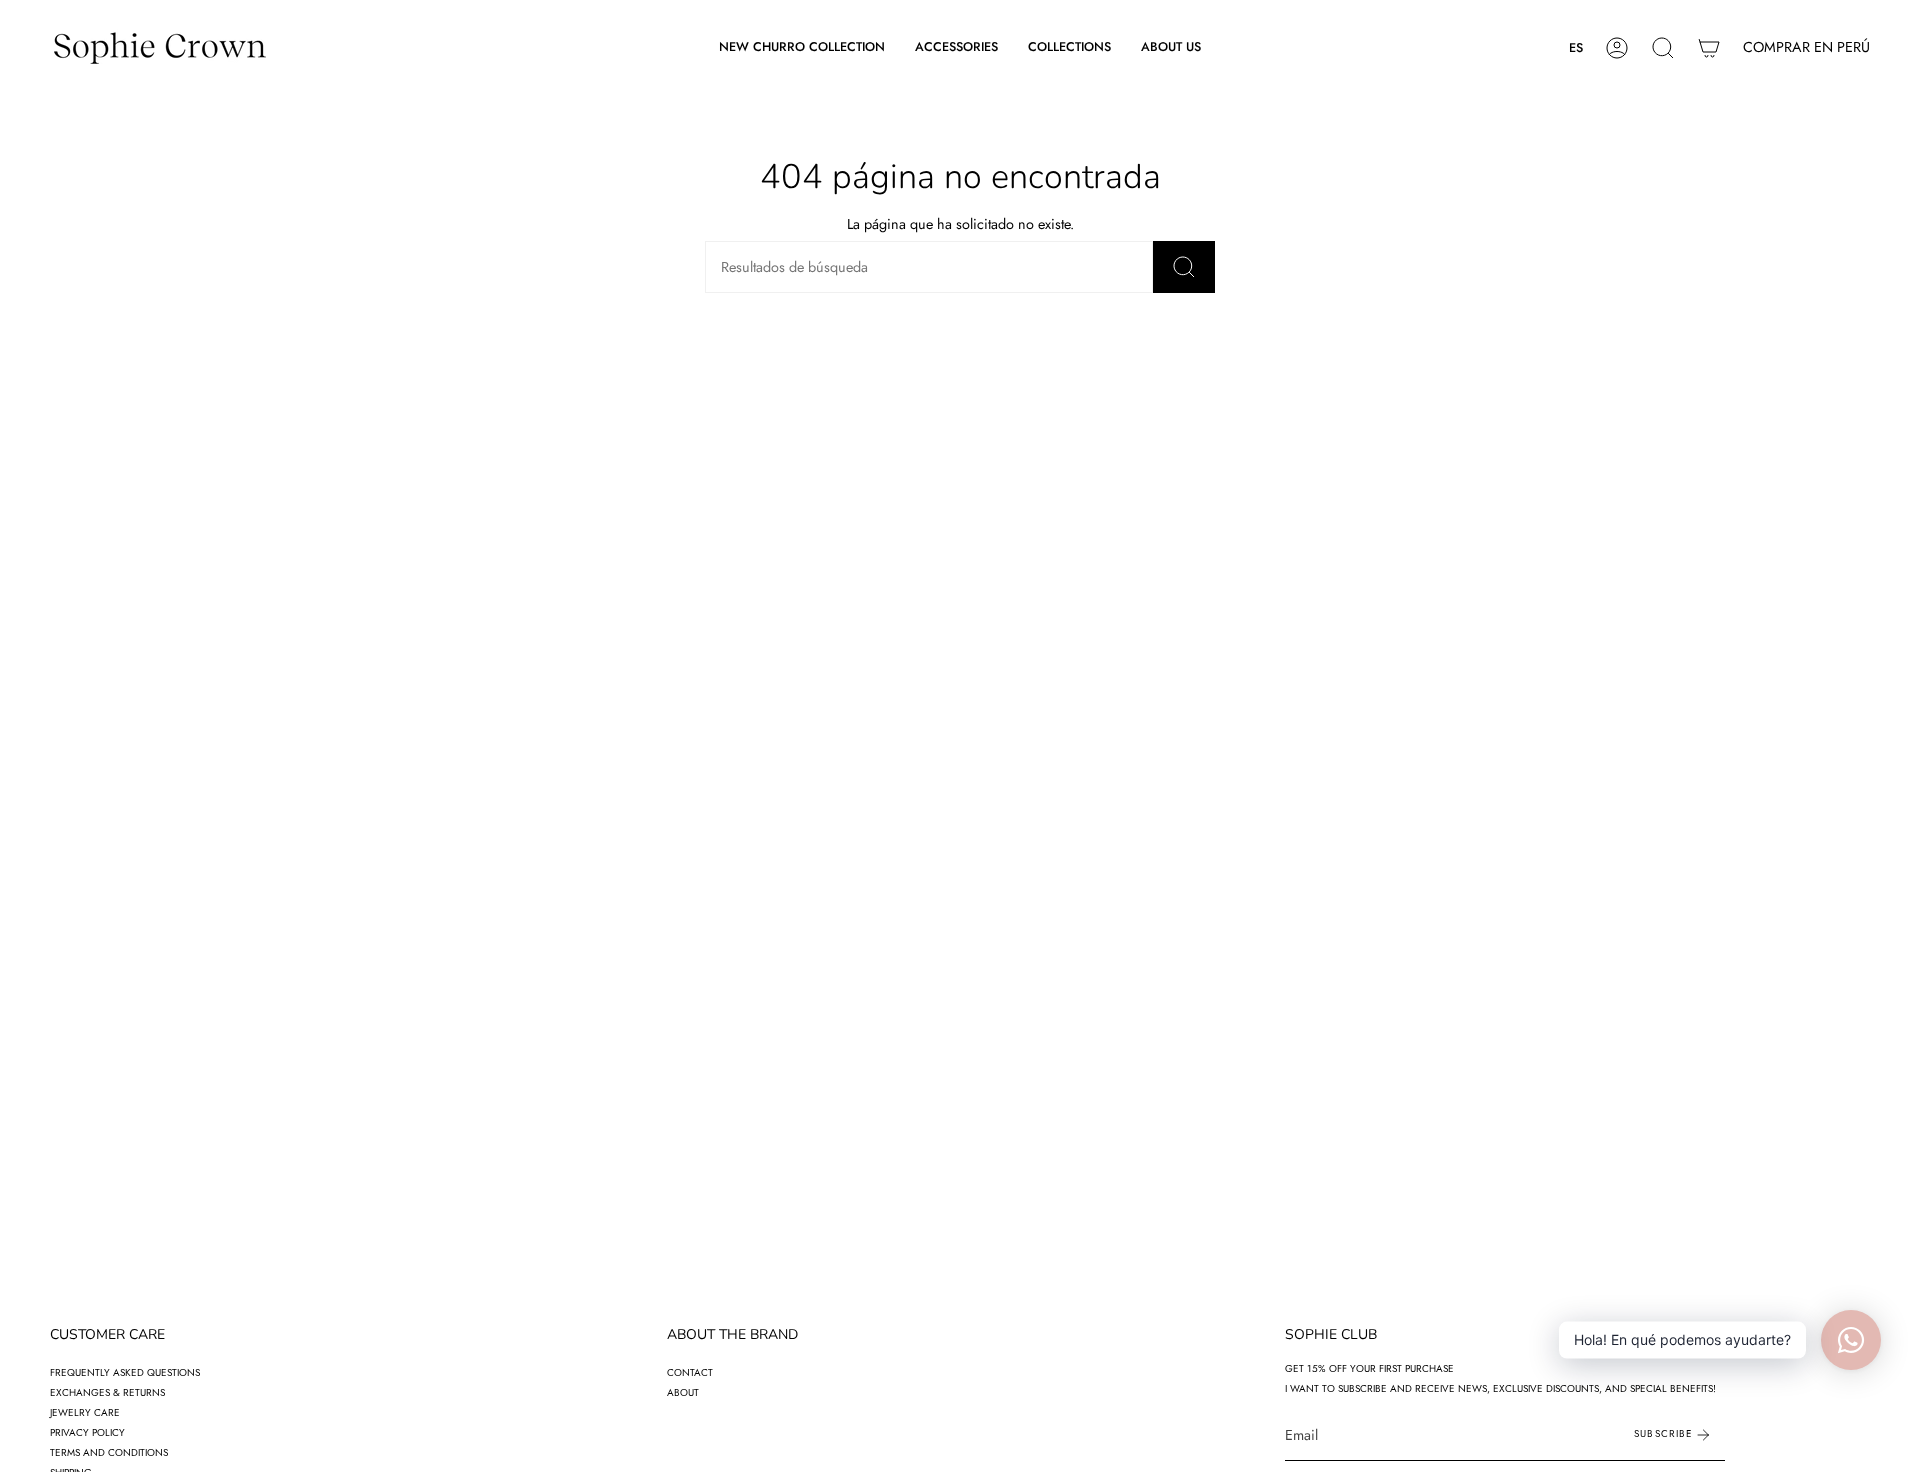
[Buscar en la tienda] (1184, 267)
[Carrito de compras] (1709, 48)
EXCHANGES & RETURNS (107, 1392)
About (683, 1392)
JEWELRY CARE (85, 1412)
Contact (690, 1372)
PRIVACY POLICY (87, 1432)
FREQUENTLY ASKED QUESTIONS (125, 1372)
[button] (956, 48)
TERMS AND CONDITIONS (109, 1452)
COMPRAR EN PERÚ (1806, 47)
